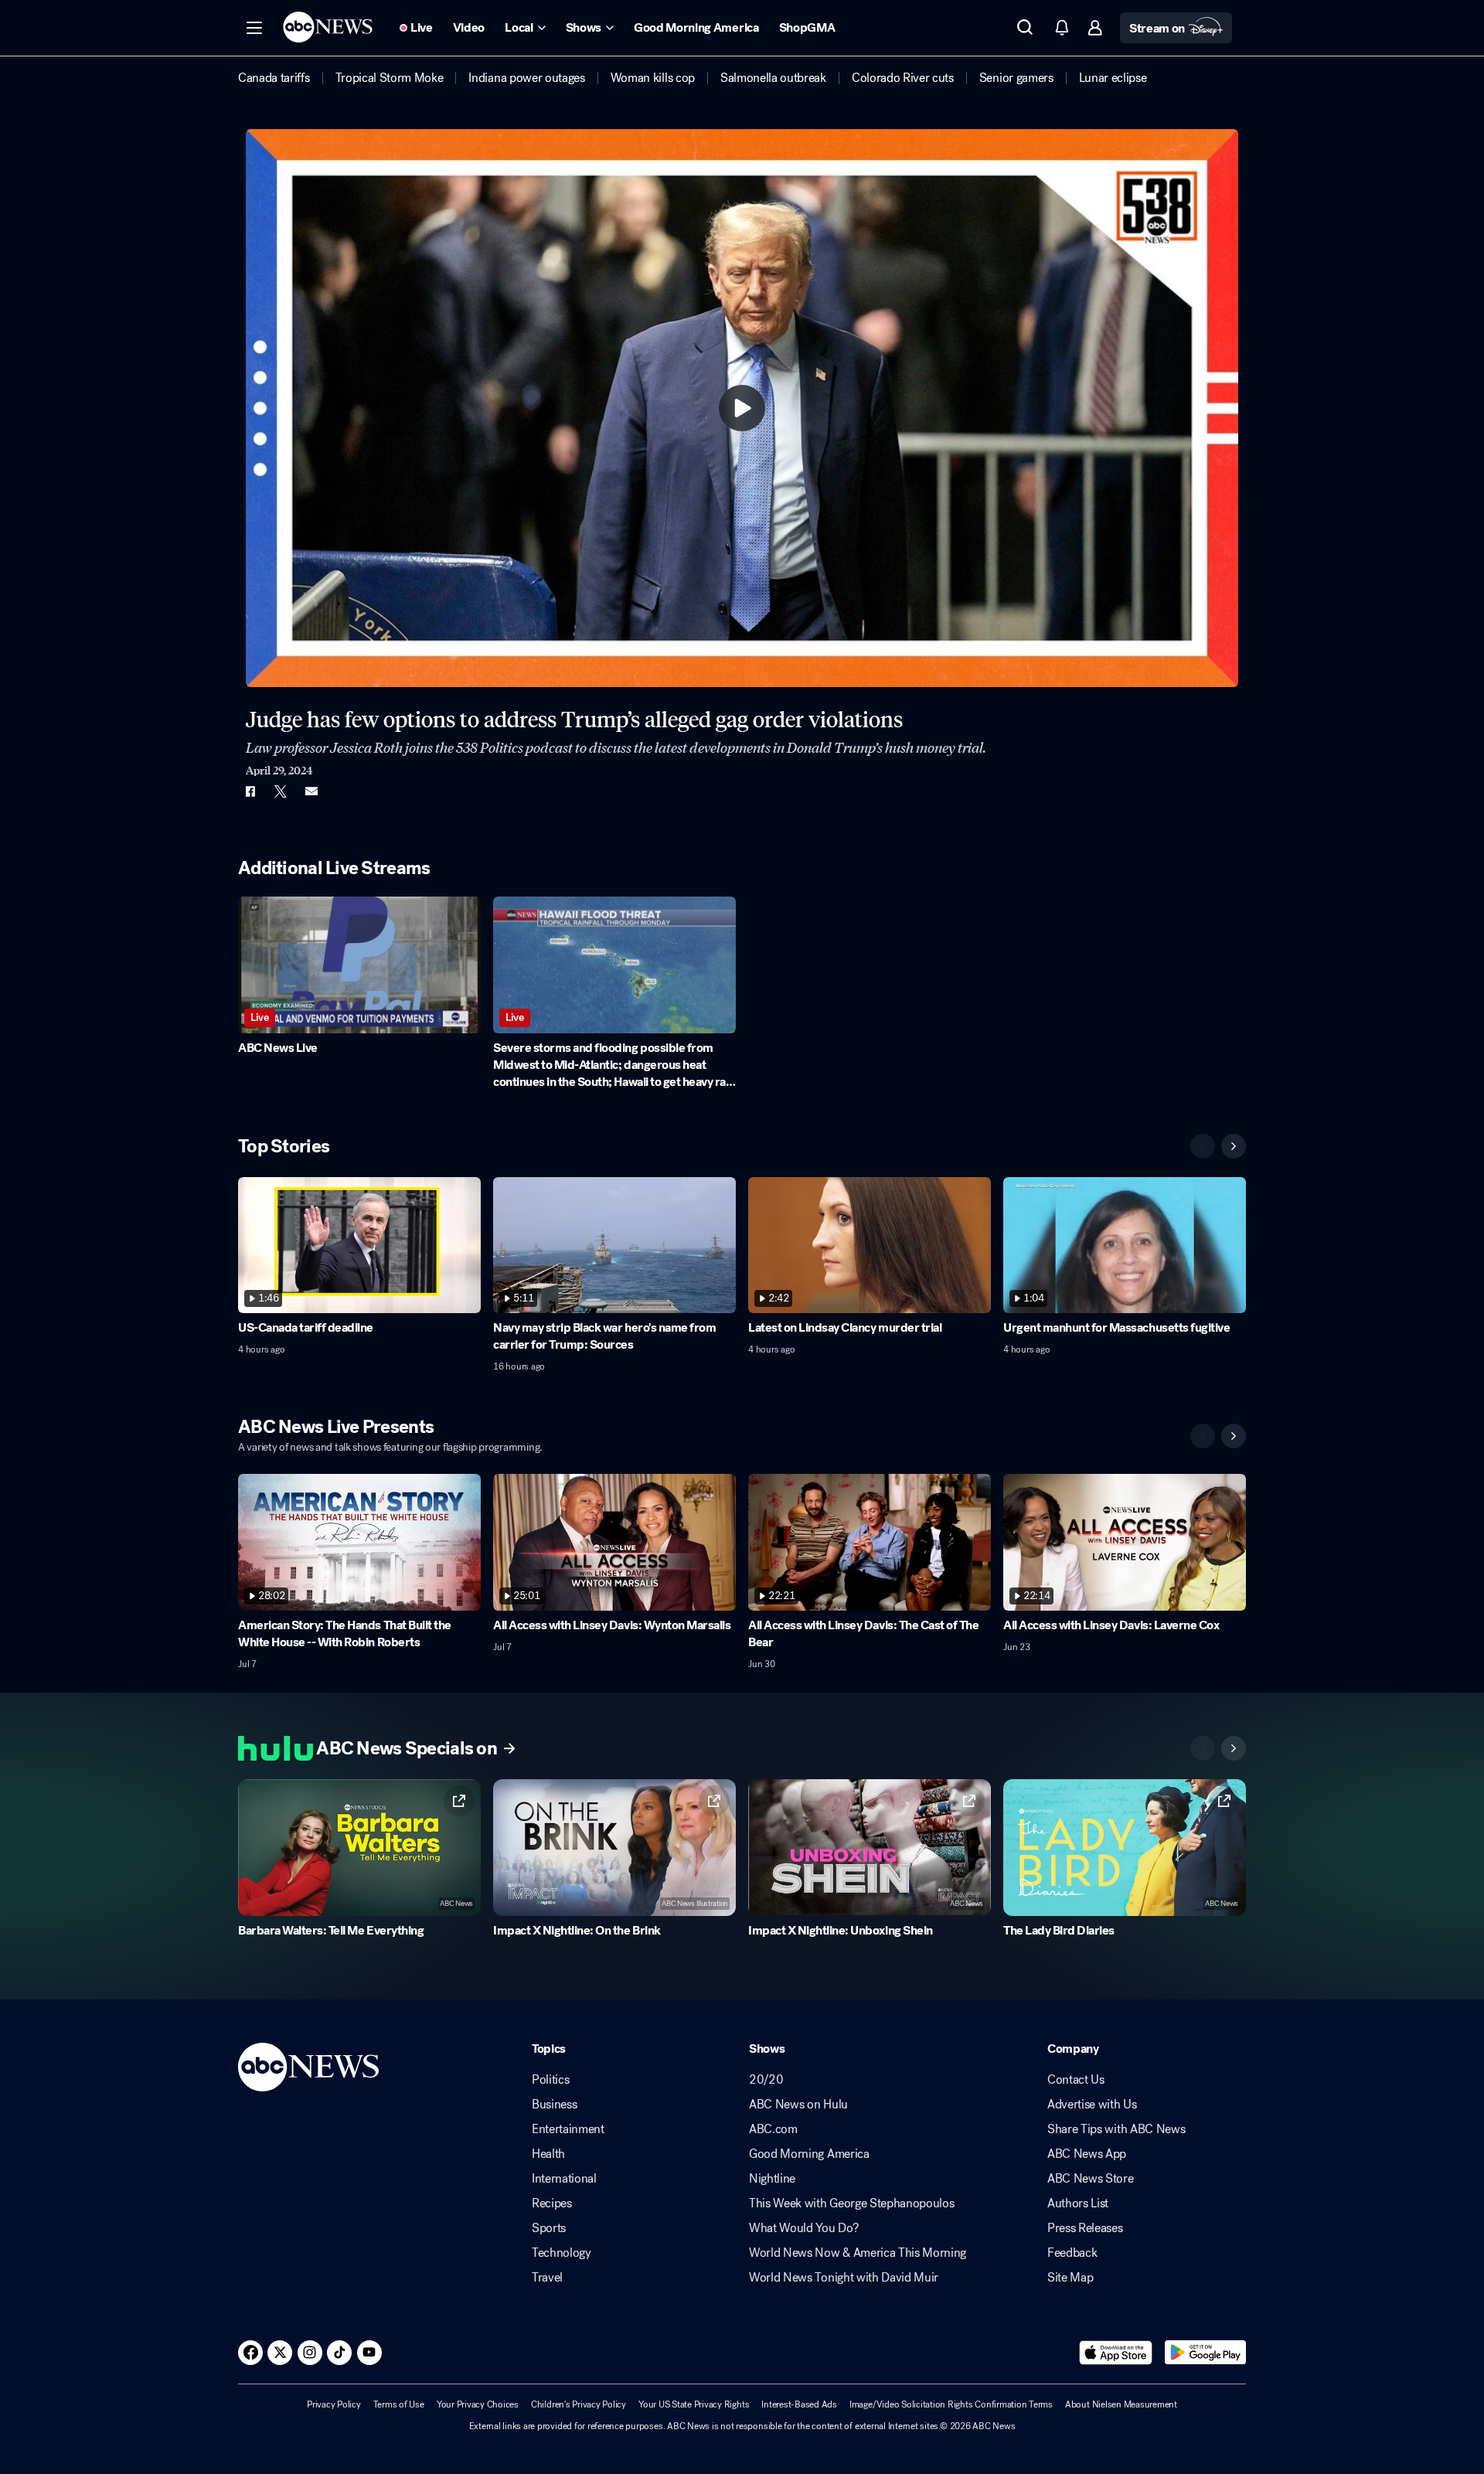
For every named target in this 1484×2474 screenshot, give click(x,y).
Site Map (1070, 2278)
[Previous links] (1203, 1748)
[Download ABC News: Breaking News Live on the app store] (1116, 2353)
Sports (549, 2228)
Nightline (772, 2179)
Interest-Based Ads (799, 2404)
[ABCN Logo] (328, 27)
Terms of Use (399, 2404)
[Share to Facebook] (250, 791)
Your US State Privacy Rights (694, 2404)
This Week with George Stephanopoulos (851, 2203)
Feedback (1072, 2253)
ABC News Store (1091, 2179)
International (564, 2179)
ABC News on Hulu (798, 2105)
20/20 (766, 2080)
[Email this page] (311, 791)
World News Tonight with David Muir (844, 2278)
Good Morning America (809, 2154)
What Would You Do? (803, 2228)
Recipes (552, 2203)
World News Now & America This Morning (858, 2253)
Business (554, 2105)
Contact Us (1076, 2080)
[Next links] (1234, 1748)
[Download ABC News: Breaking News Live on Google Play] (1205, 2353)
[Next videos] (1234, 1146)
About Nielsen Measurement (1121, 2404)
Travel (547, 2278)
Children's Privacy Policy (579, 2404)
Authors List (1078, 2203)
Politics (550, 2080)
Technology (562, 2253)
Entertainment (568, 2129)
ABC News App (1087, 2154)
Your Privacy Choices (478, 2404)
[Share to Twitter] (281, 791)
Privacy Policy (334, 2404)
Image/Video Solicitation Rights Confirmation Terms (951, 2404)
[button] (254, 28)
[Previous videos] (1203, 1146)
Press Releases (1085, 2228)
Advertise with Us (1092, 2105)
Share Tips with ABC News (1116, 2129)
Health (548, 2154)
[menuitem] (274, 78)
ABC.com (773, 2129)
